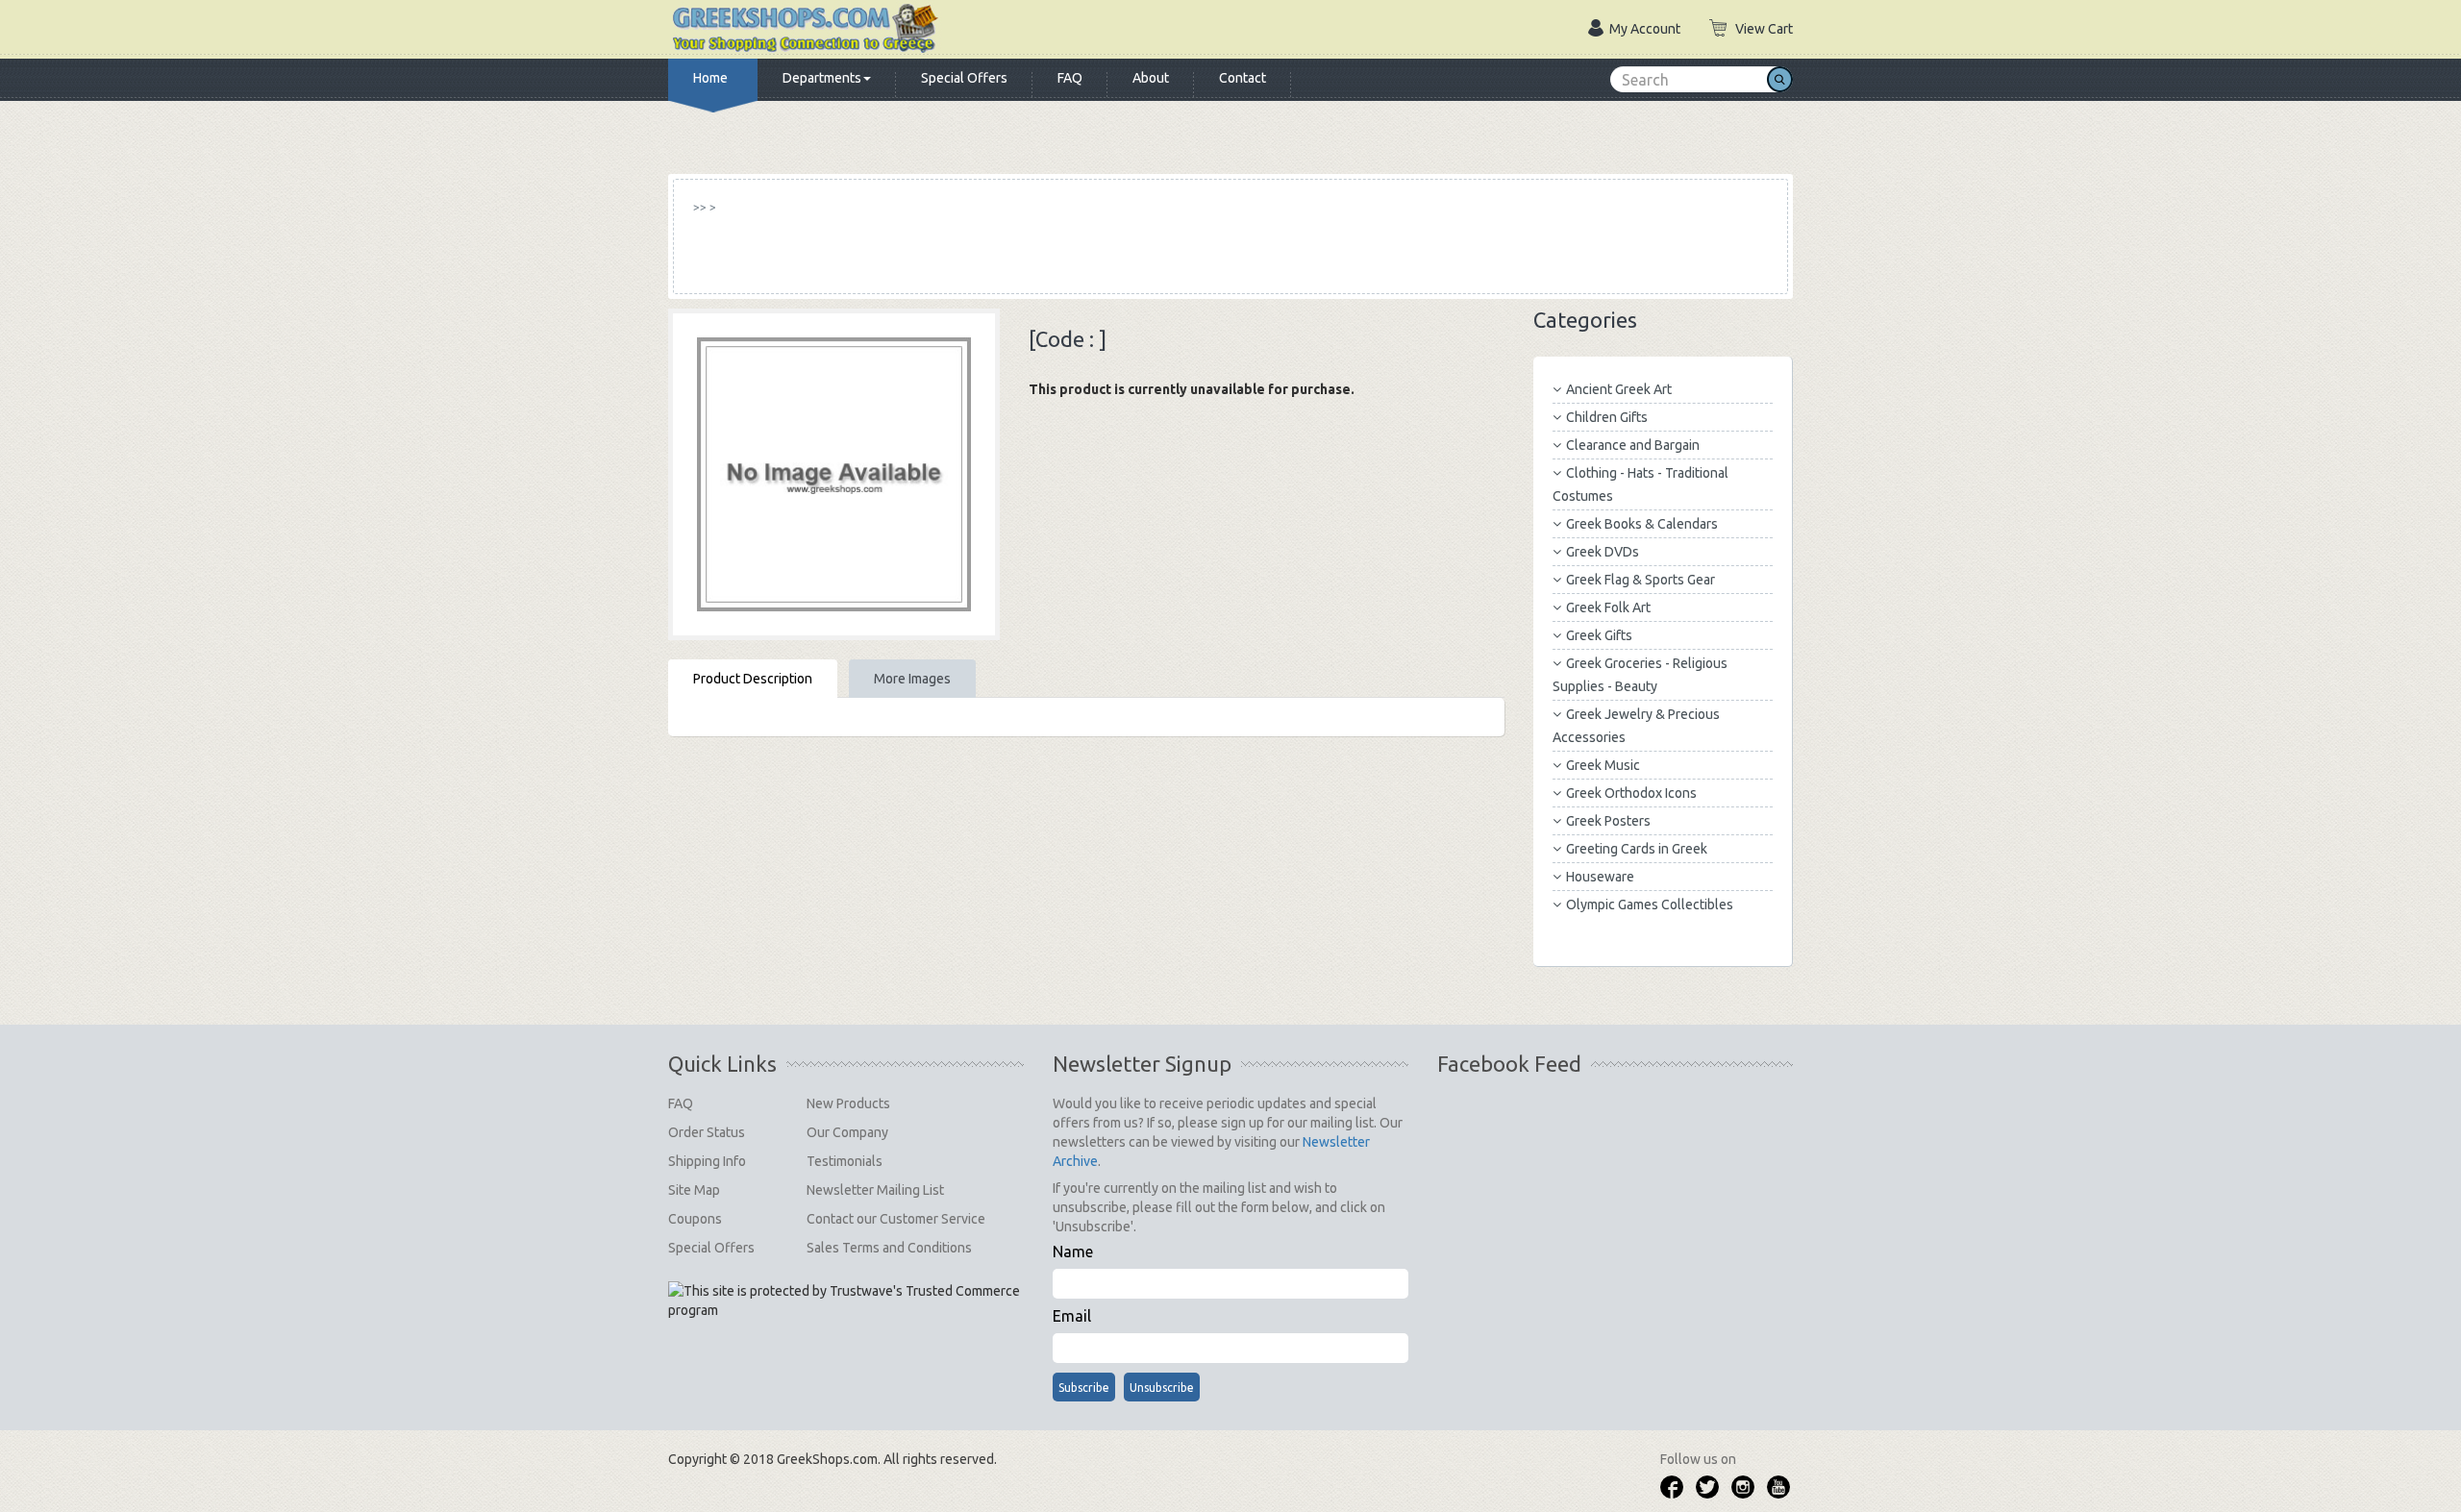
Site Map (694, 1190)
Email (1072, 1316)
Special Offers (964, 78)
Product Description (753, 679)
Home (710, 78)
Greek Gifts (1599, 635)
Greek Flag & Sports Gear (1641, 580)
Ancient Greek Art (1619, 389)
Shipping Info (707, 1161)
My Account (1645, 29)
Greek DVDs (1603, 552)
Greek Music (1603, 765)
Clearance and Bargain (1633, 445)
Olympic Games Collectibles (1650, 905)
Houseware (1600, 877)
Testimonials (845, 1161)
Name (1073, 1252)
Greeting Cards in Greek (1637, 849)
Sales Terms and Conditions (889, 1248)
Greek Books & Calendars (1642, 524)
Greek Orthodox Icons (1631, 793)
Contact (1243, 78)
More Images (912, 679)
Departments (822, 78)
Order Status (707, 1132)
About (1151, 78)
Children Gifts (1607, 417)
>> (700, 207)
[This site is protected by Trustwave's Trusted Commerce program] (845, 1301)
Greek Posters (1608, 821)
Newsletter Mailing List (875, 1190)
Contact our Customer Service (896, 1219)
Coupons (695, 1219)
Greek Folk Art (1608, 607)
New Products (848, 1103)
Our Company (847, 1132)
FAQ (1070, 78)
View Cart (1764, 29)
